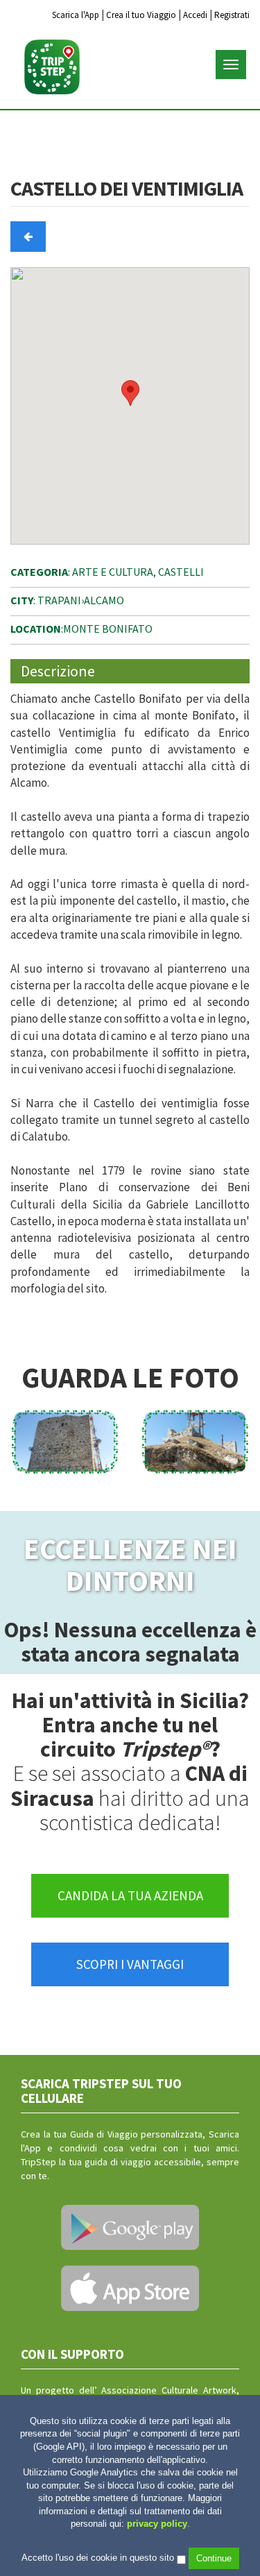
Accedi (195, 15)
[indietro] (28, 236)
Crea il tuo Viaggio (141, 15)
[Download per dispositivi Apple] (130, 2288)
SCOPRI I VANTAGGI (130, 1964)
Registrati (232, 15)
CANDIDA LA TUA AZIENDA (130, 1895)
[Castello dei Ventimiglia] (65, 1442)
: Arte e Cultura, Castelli (107, 572)
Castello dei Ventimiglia (127, 189)
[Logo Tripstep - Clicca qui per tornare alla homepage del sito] (52, 67)
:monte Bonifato (81, 629)
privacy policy (157, 2524)
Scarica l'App (76, 15)
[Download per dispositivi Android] (130, 2228)
